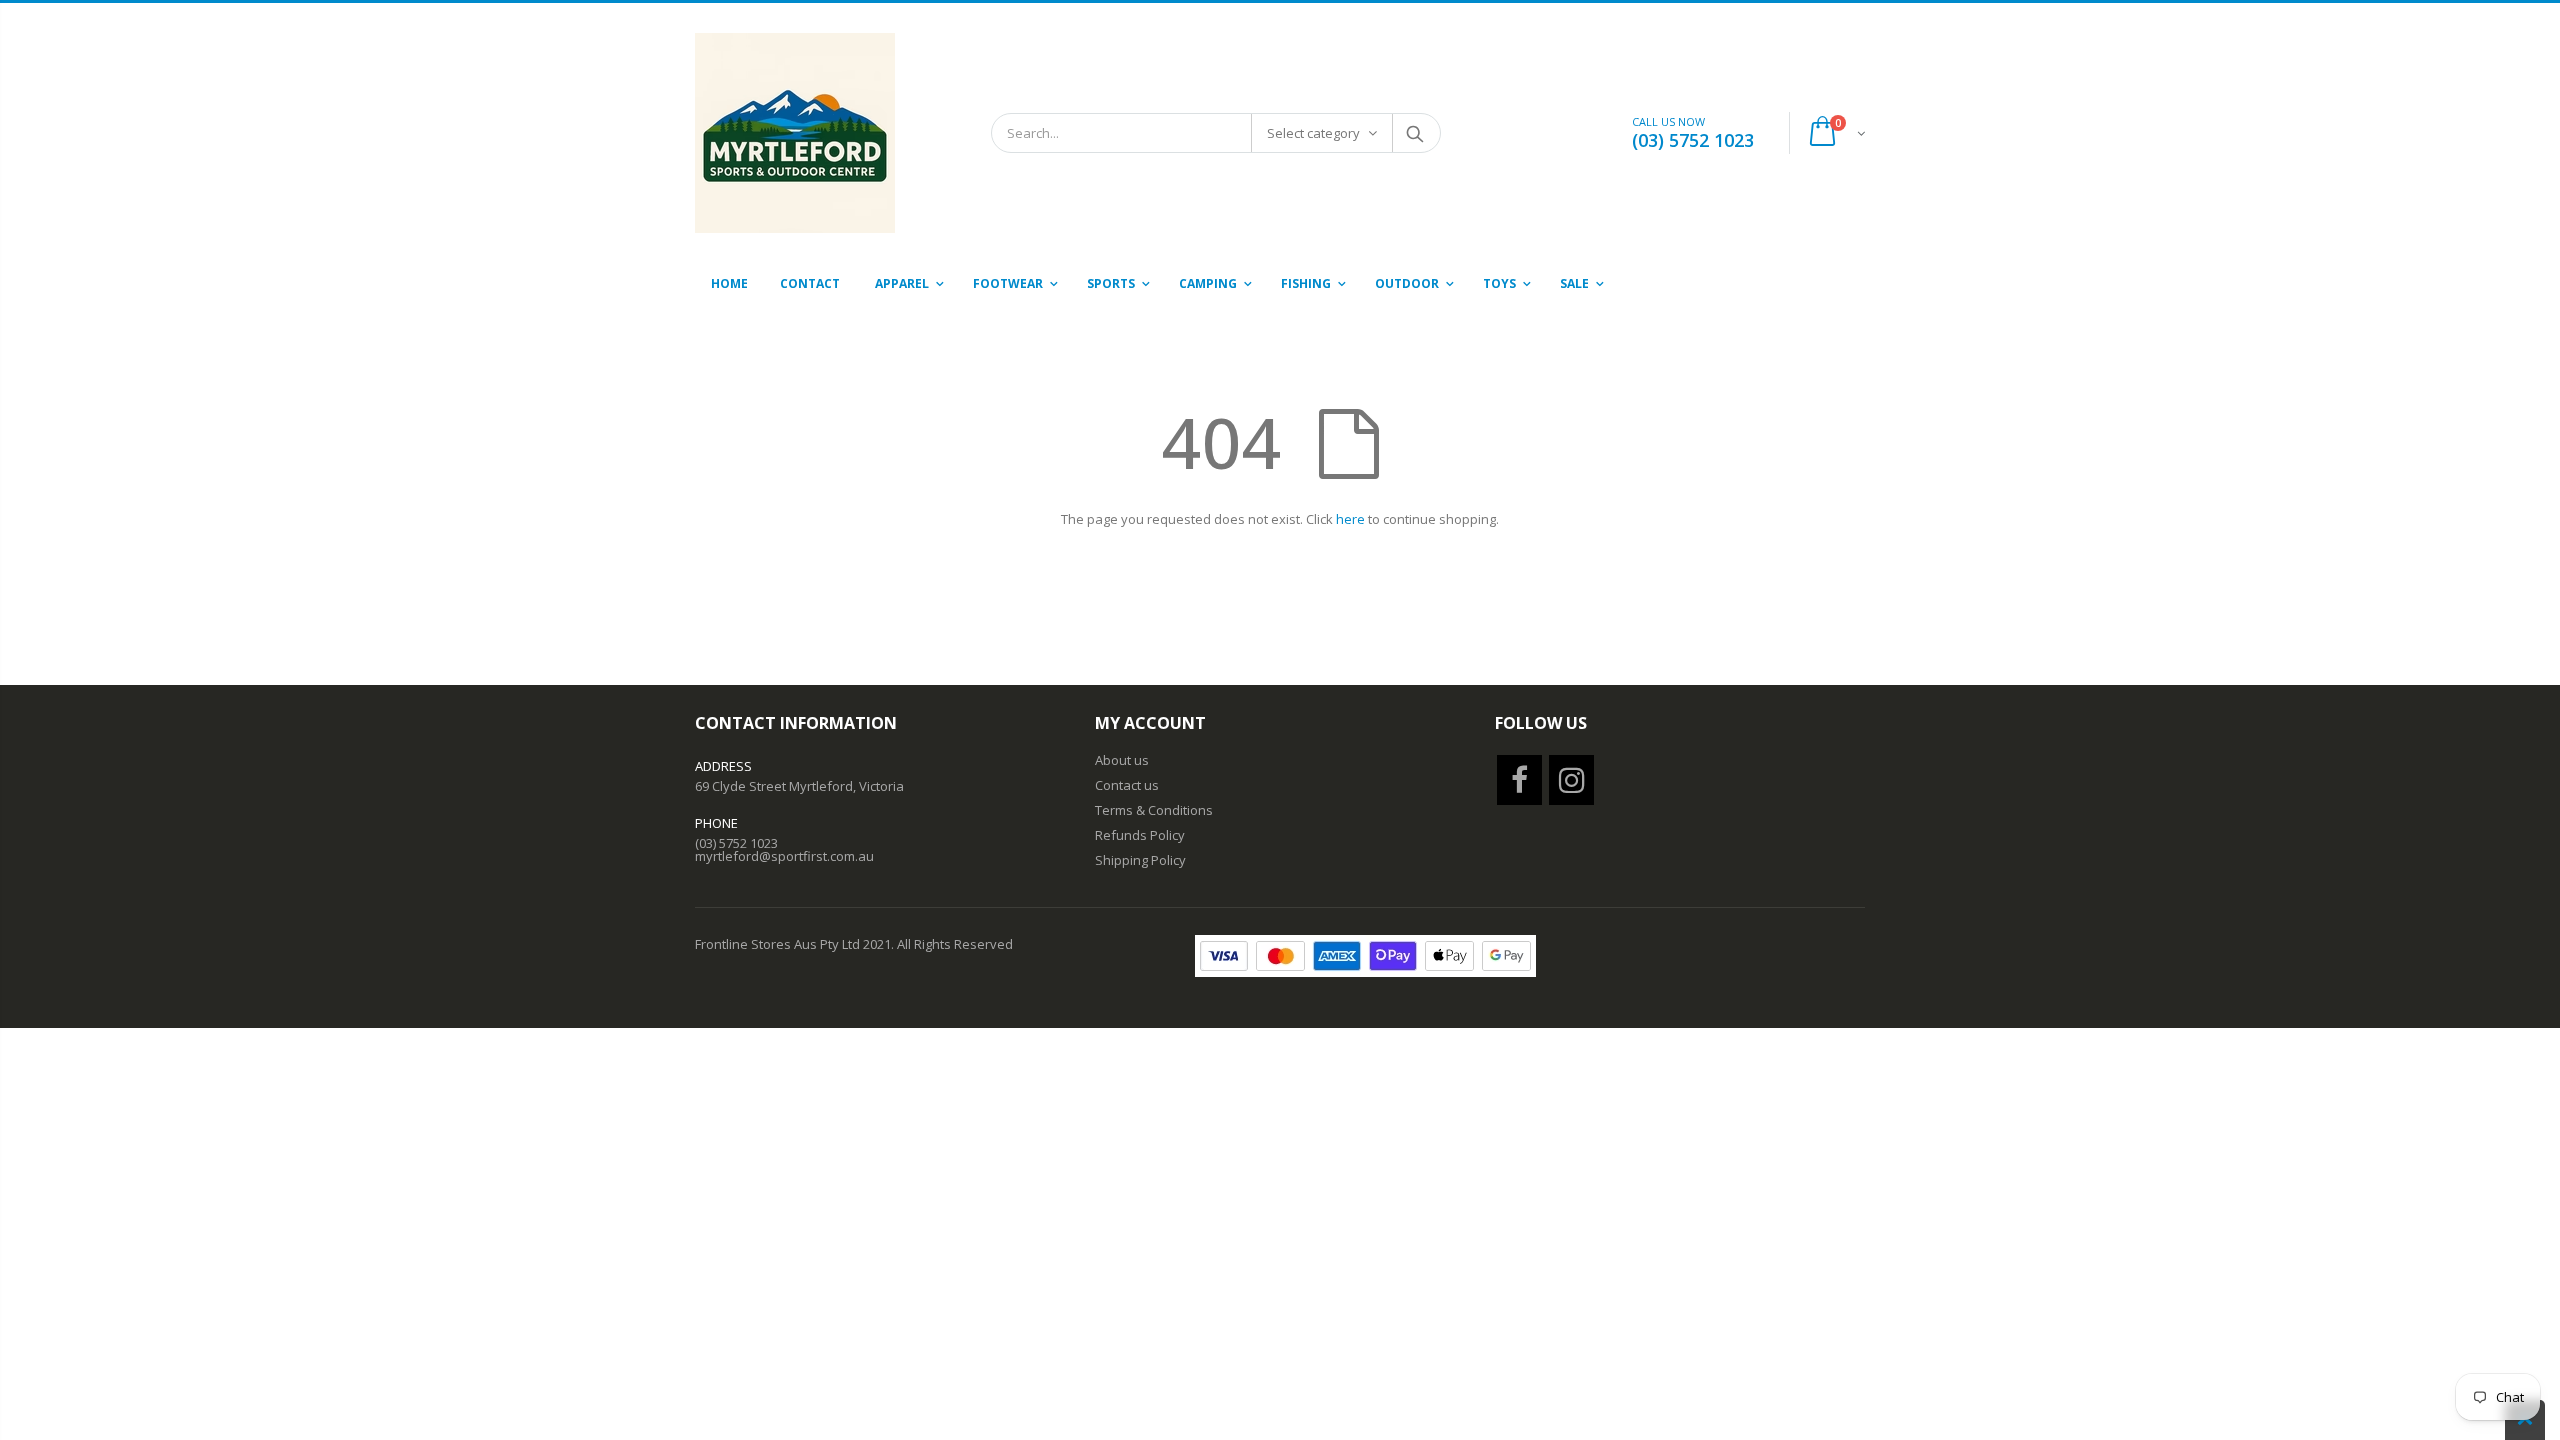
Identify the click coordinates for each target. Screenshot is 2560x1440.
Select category (1313, 133)
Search (1415, 133)
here (1350, 519)
